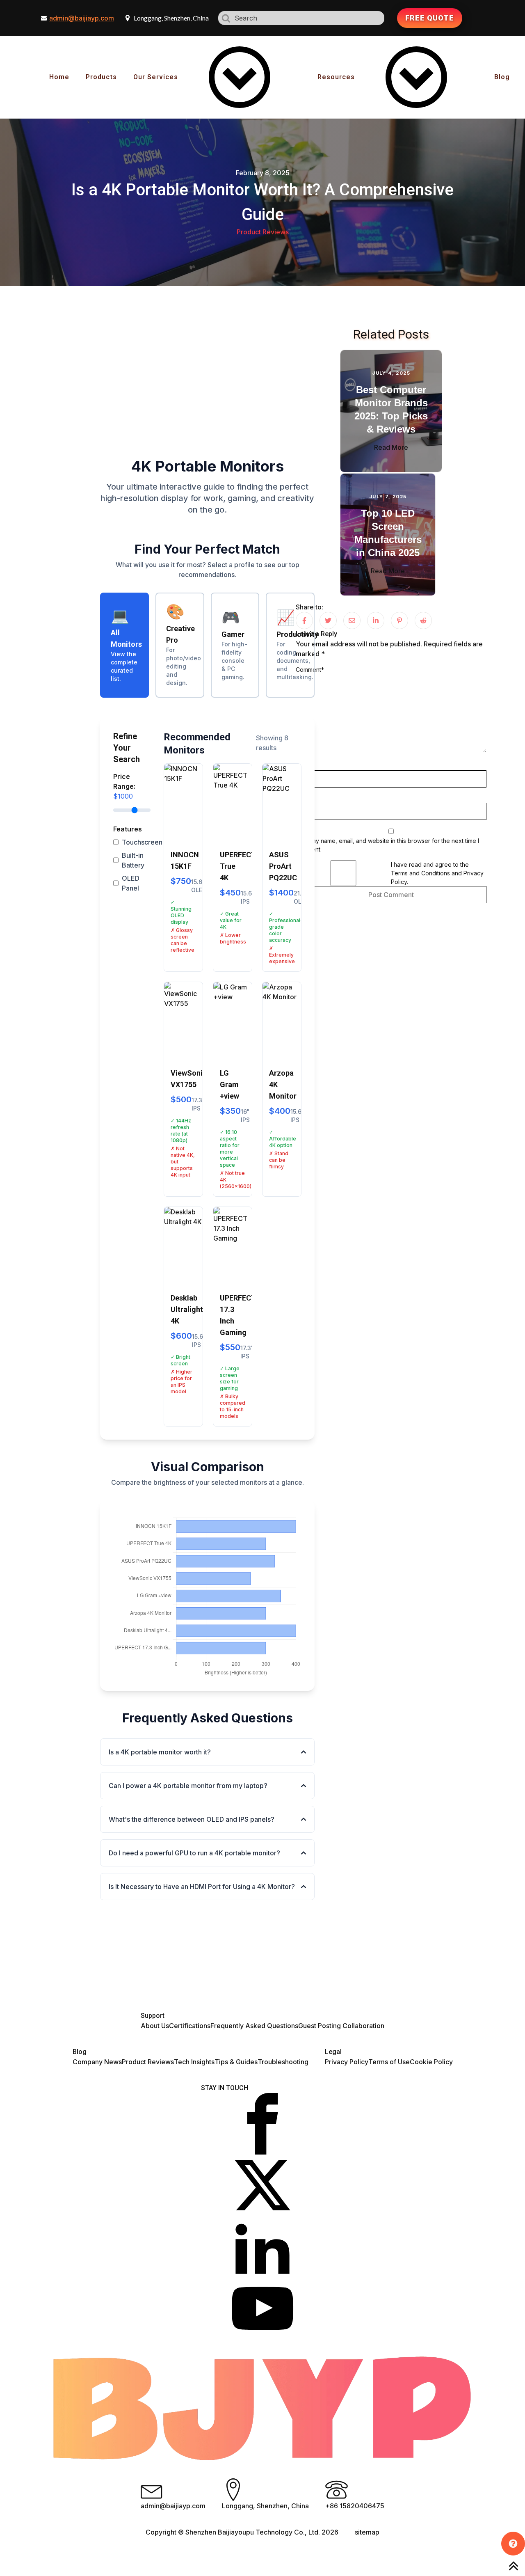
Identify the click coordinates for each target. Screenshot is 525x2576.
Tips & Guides (236, 2062)
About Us (155, 2026)
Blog (502, 77)
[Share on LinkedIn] (376, 621)
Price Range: (124, 786)
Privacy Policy (347, 2062)
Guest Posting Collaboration (341, 2026)
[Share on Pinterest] (399, 621)
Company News (97, 2062)
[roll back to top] (514, 2566)
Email (304, 798)
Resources (336, 77)
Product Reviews (263, 232)
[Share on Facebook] (304, 621)
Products (101, 77)
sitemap (367, 2532)
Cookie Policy (431, 2062)
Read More (391, 447)
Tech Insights (194, 2062)
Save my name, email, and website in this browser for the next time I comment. (387, 845)
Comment (310, 670)
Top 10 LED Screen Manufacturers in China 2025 (388, 533)
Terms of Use (389, 2062)
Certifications (190, 2026)
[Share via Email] (352, 621)
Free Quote (430, 18)
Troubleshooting (283, 2062)
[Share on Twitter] (328, 621)
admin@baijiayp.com (82, 18)
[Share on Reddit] (423, 621)
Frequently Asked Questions (254, 2026)
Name (305, 766)
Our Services (156, 77)
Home (59, 77)
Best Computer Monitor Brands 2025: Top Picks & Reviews (391, 409)
